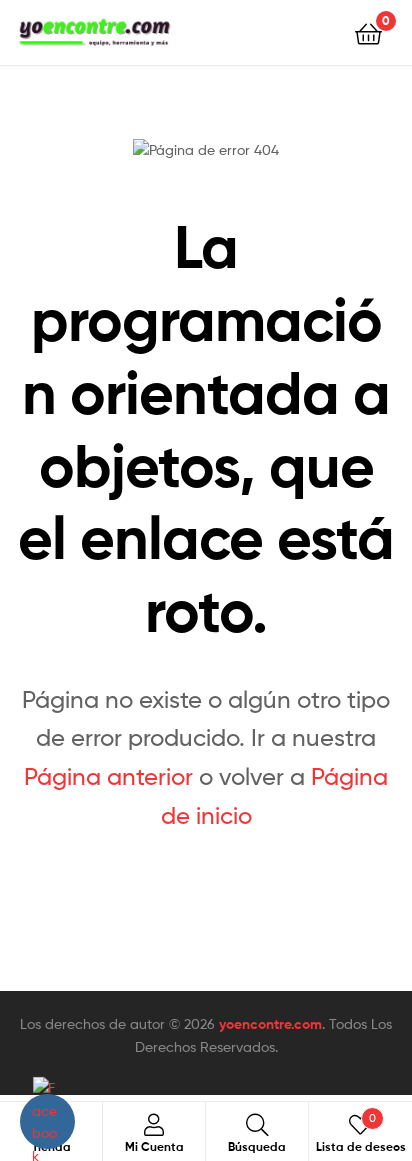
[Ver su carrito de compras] (368, 32)
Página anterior (108, 776)
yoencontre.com (270, 1024)
